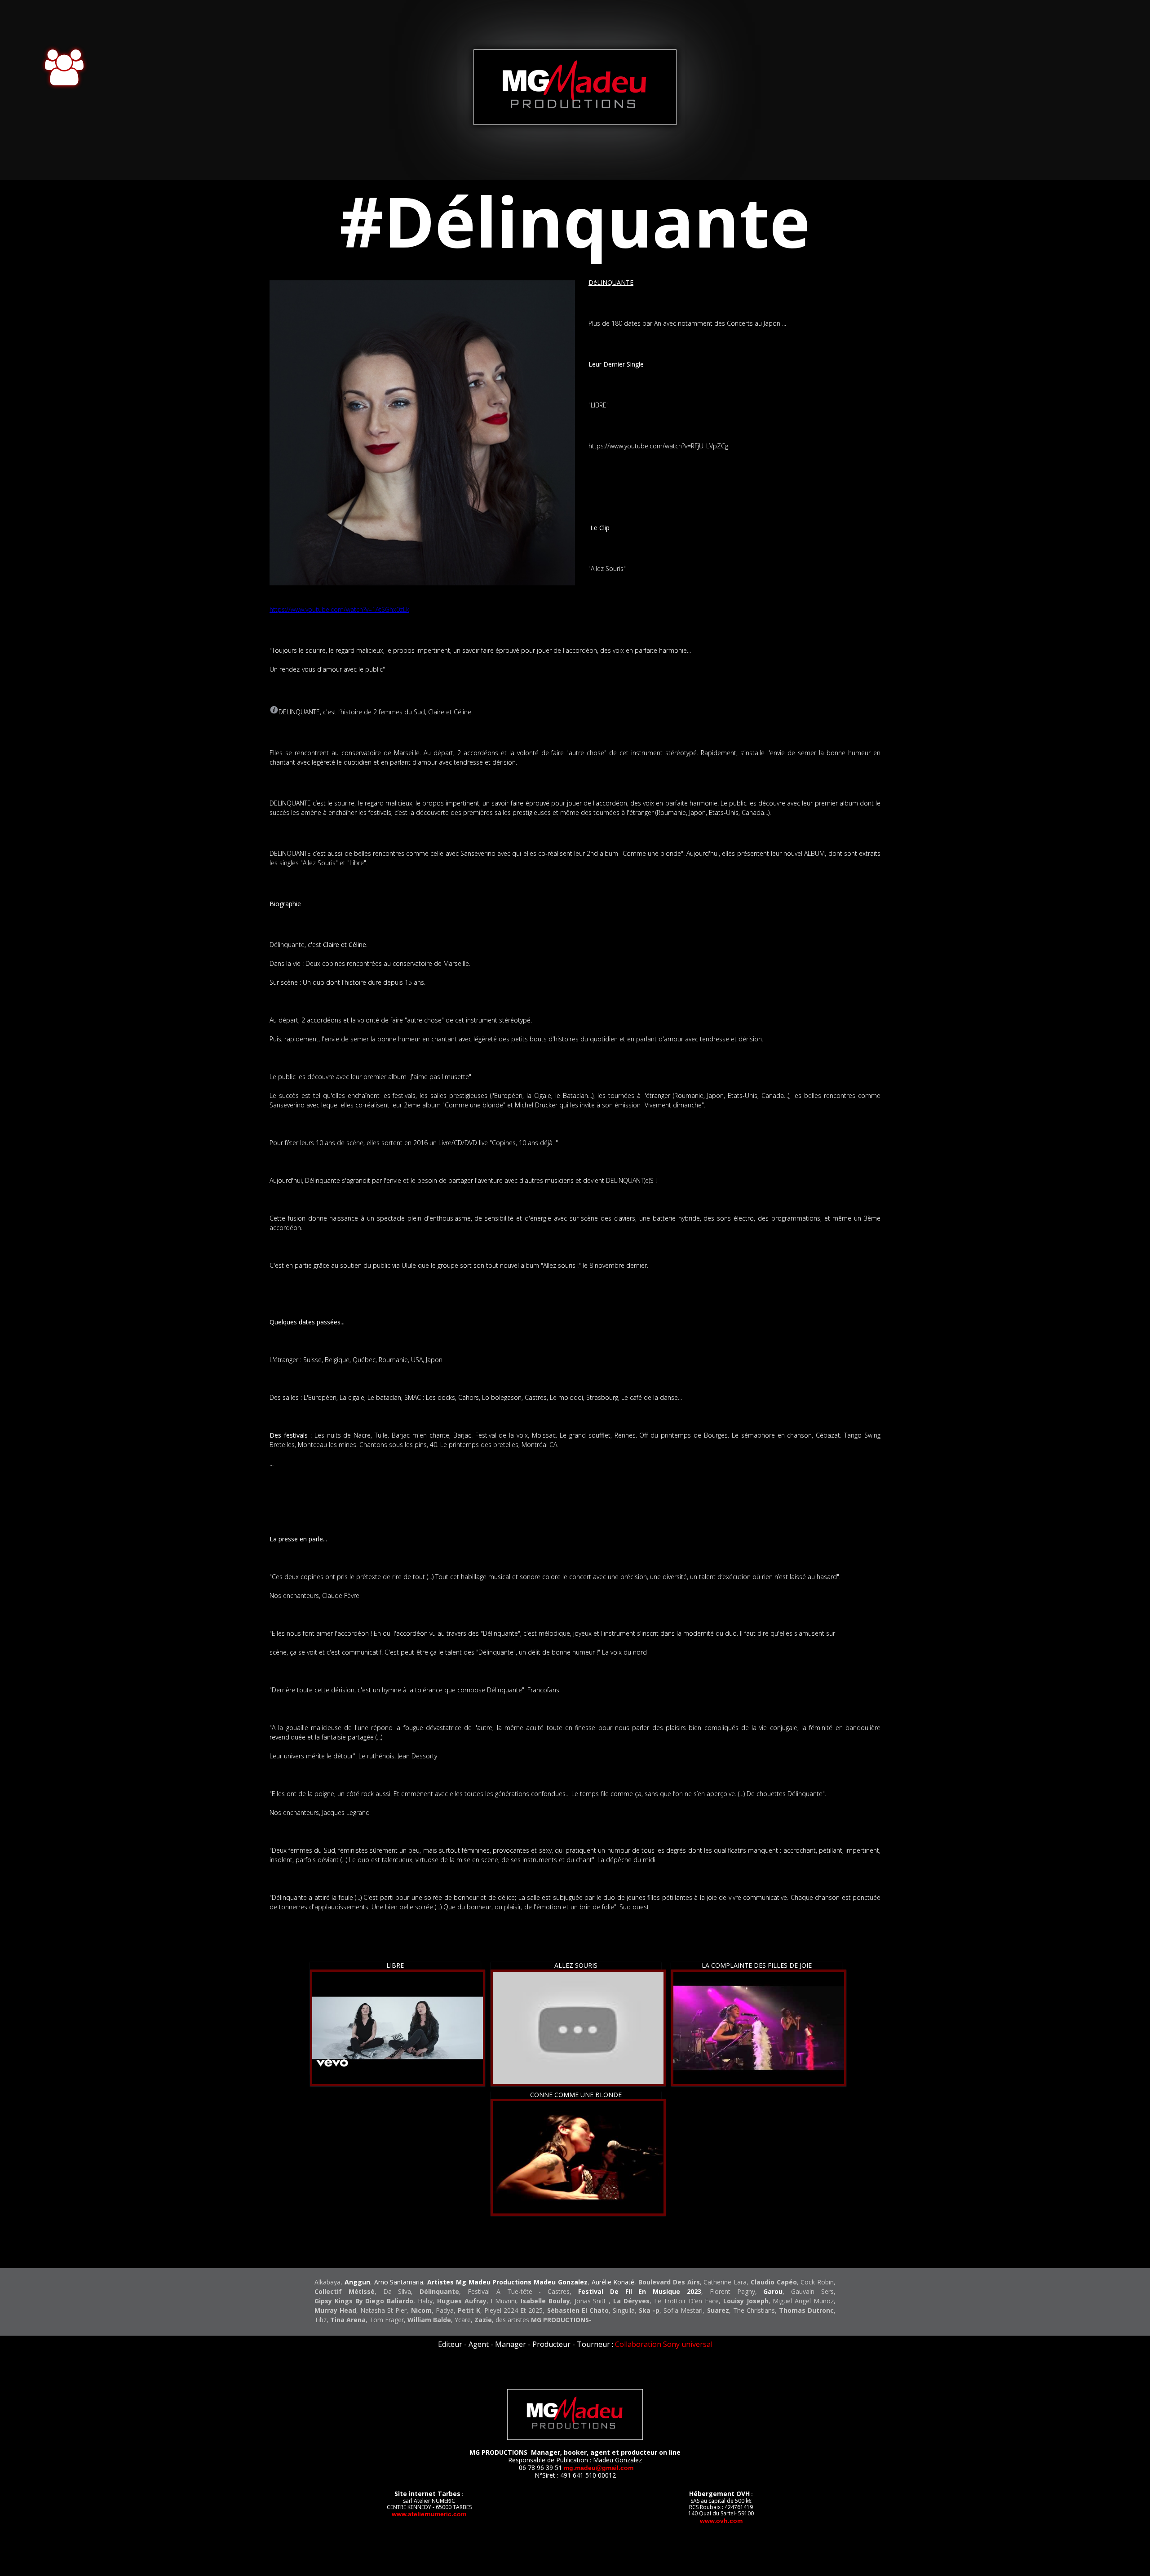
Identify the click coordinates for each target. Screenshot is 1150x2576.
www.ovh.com (721, 2521)
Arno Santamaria (399, 2282)
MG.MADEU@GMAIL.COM (599, 2468)
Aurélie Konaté (613, 2282)
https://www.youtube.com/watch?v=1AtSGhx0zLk (339, 609)
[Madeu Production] (575, 122)
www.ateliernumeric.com (429, 2514)
